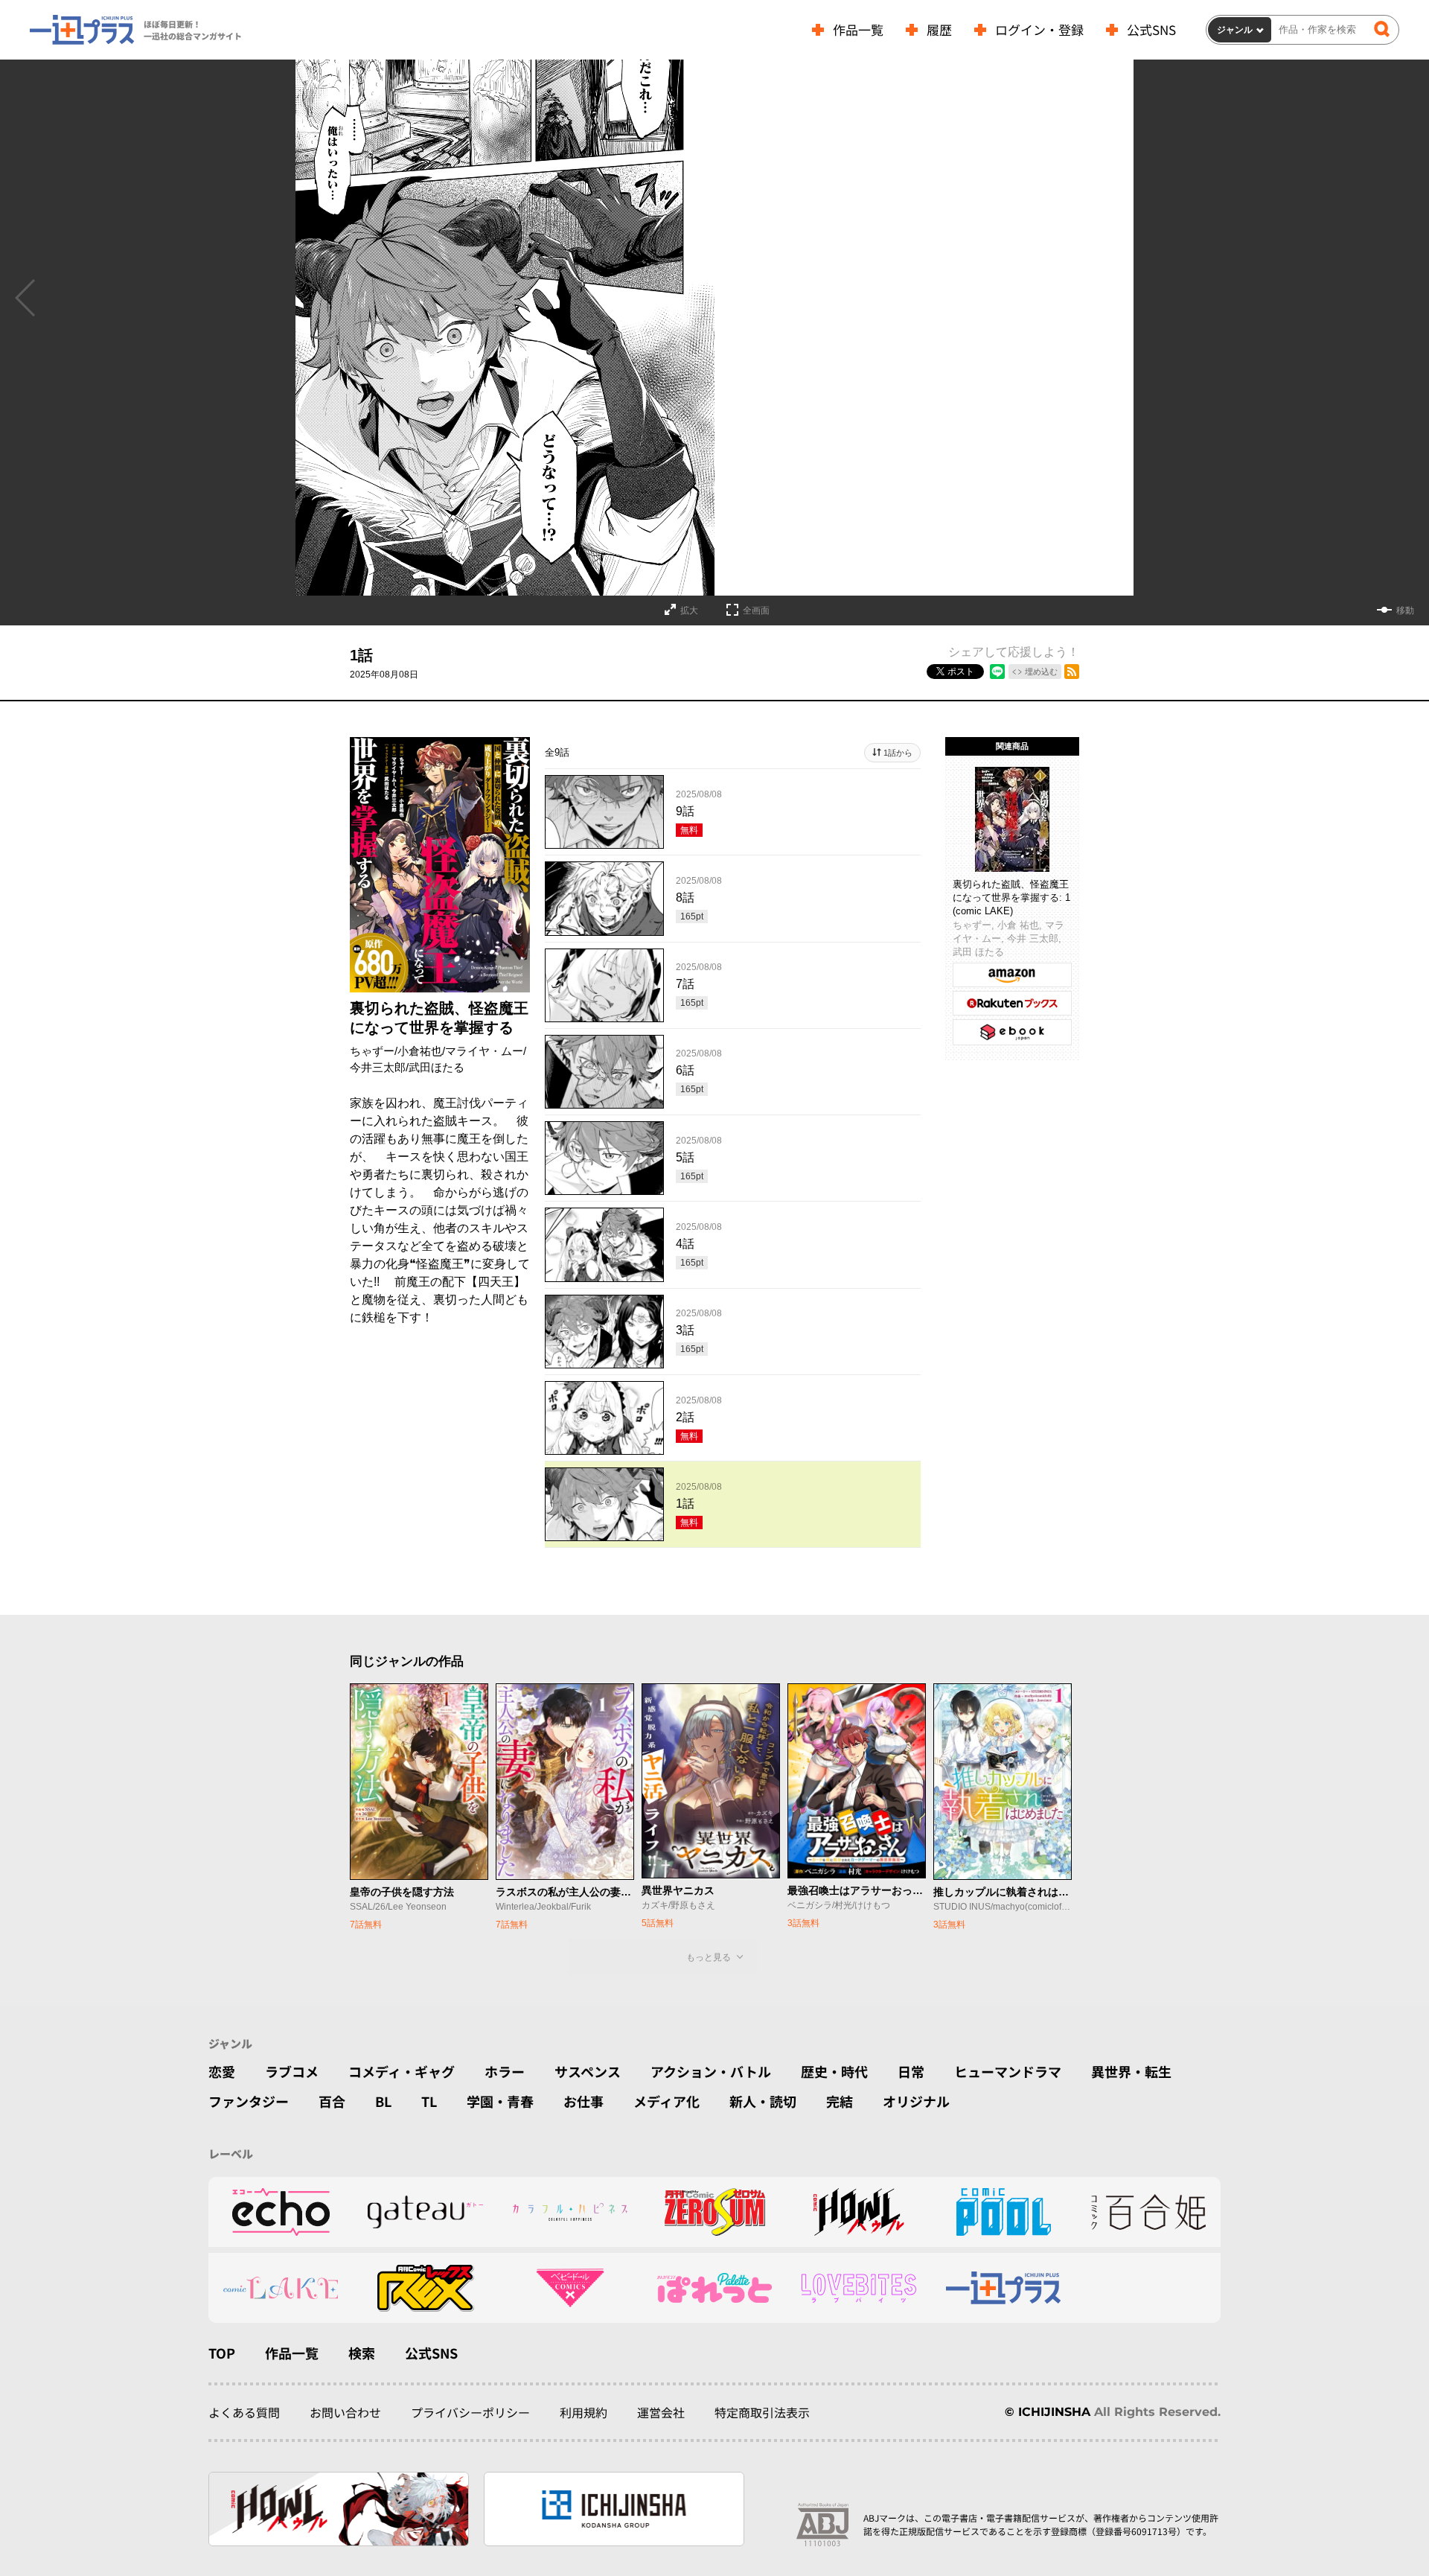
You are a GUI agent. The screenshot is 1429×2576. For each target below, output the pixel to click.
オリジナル (916, 2101)
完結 (840, 2101)
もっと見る (709, 1957)
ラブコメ (292, 2071)
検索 (362, 2353)
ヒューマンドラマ (1008, 2071)
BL (383, 2101)
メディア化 (666, 2101)
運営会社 (661, 2412)
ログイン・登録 (1039, 29)
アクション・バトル (711, 2071)
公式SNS (1151, 29)
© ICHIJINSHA (1048, 2412)
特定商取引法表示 (762, 2412)
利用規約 (584, 2412)
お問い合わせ (345, 2412)
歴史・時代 (834, 2071)
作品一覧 (858, 29)
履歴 (939, 29)
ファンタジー (249, 2101)
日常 (911, 2071)
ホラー (505, 2071)
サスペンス (588, 2071)
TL (429, 2101)
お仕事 (584, 2101)
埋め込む (1041, 672)
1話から (898, 753)
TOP (222, 2353)
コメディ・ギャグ (402, 2071)
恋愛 (222, 2071)
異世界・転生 (1131, 2071)
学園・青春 (500, 2101)
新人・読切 (763, 2101)
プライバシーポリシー (470, 2412)
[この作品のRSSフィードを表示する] (1072, 672)
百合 (332, 2101)
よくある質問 (244, 2412)
